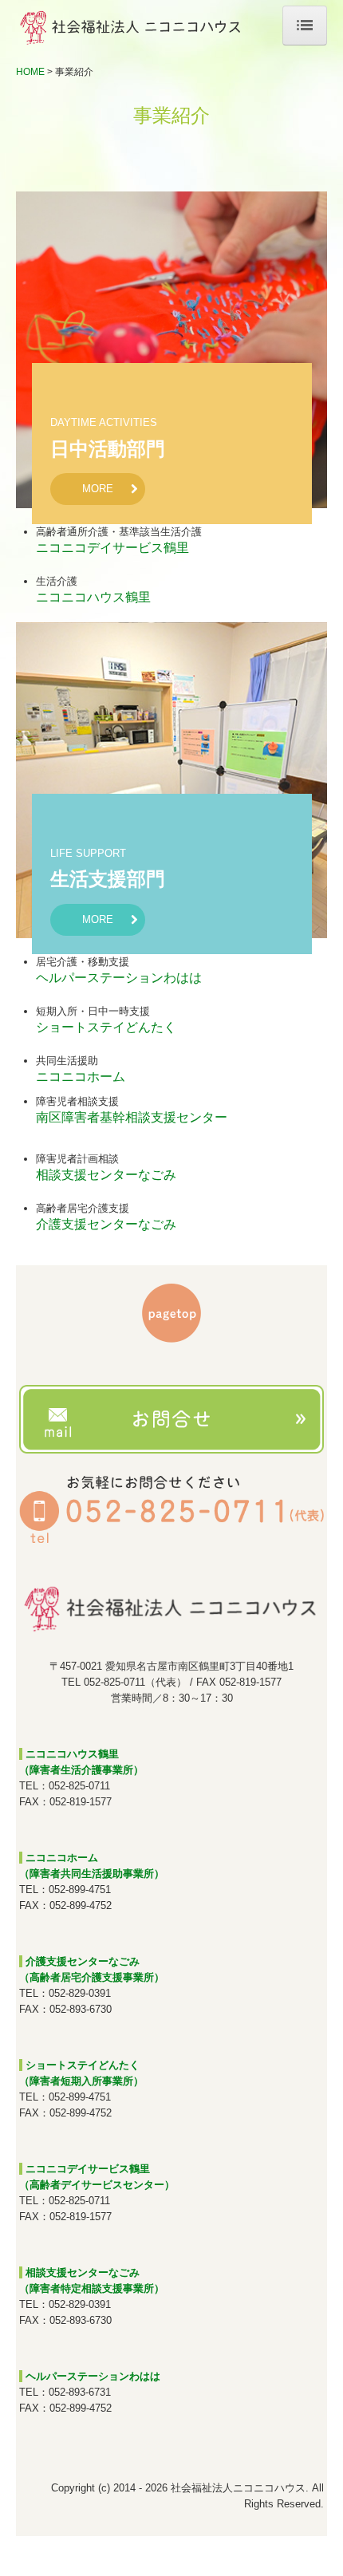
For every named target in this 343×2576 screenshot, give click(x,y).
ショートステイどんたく (106, 1027)
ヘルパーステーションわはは (119, 978)
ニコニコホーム (81, 1077)
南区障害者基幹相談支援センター (132, 1117)
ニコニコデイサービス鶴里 (112, 548)
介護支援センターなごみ (106, 1224)
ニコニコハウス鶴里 (93, 597)
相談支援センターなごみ (106, 1175)
